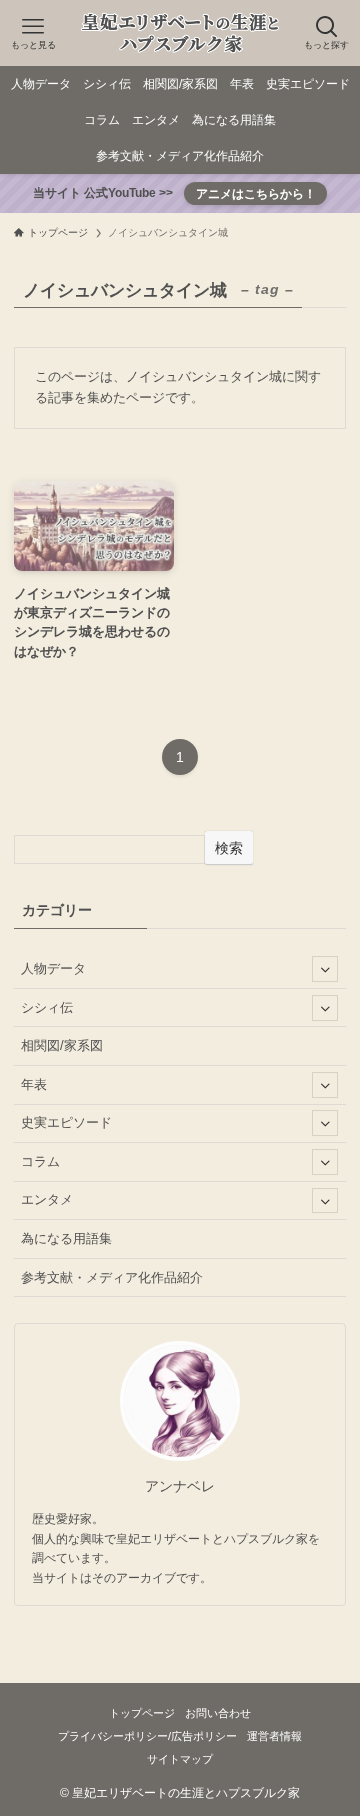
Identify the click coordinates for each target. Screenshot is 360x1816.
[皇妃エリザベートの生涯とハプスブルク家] (180, 33)
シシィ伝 (47, 1007)
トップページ (142, 1713)
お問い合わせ (218, 1713)
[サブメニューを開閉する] (325, 969)
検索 (229, 848)
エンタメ (47, 1199)
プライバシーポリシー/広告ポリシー (147, 1736)
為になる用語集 (66, 1238)
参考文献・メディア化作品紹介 (112, 1277)
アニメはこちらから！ (256, 193)
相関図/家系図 (62, 1045)
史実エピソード (66, 1122)
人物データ (53, 968)
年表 (34, 1084)
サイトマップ (180, 1759)
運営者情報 (274, 1736)
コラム (40, 1161)
